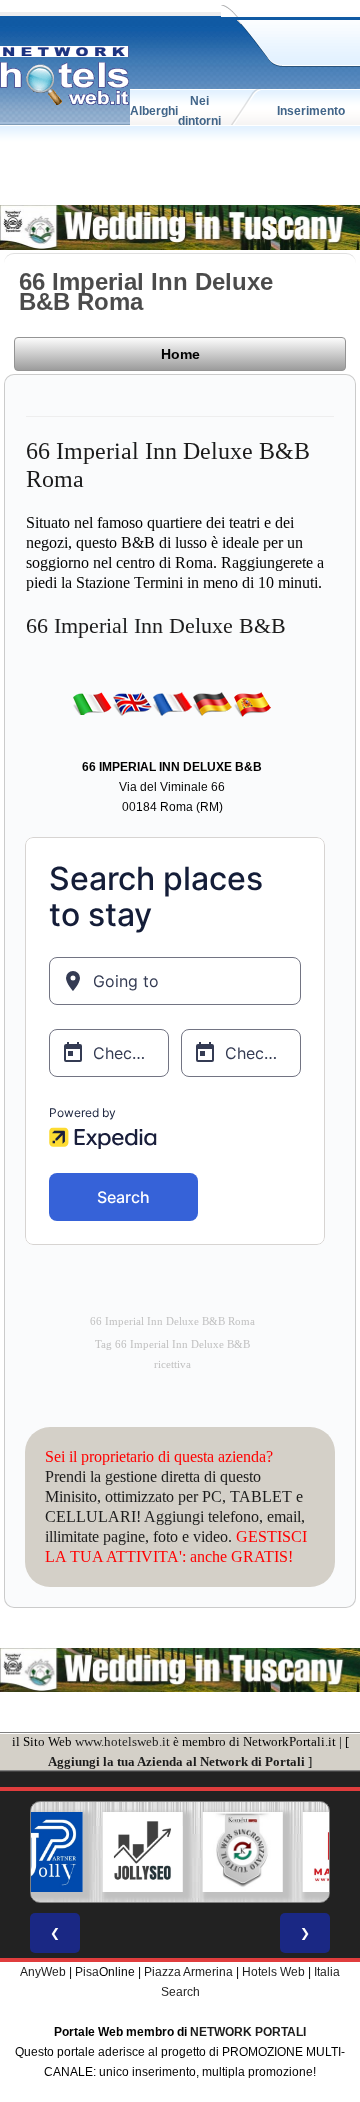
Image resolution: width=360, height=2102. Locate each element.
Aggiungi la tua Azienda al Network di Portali (176, 1761)
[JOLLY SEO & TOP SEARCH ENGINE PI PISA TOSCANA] (137, 1852)
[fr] (172, 703)
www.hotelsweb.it (122, 1741)
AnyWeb (43, 1972)
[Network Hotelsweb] (65, 76)
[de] (212, 703)
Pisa (87, 1972)
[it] (92, 703)
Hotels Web (273, 1972)
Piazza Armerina (188, 1972)
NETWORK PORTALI (248, 2032)
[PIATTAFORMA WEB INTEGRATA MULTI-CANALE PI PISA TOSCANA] (237, 1852)
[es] (252, 703)
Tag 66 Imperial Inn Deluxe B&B (172, 1344)
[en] (132, 703)
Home (180, 354)
